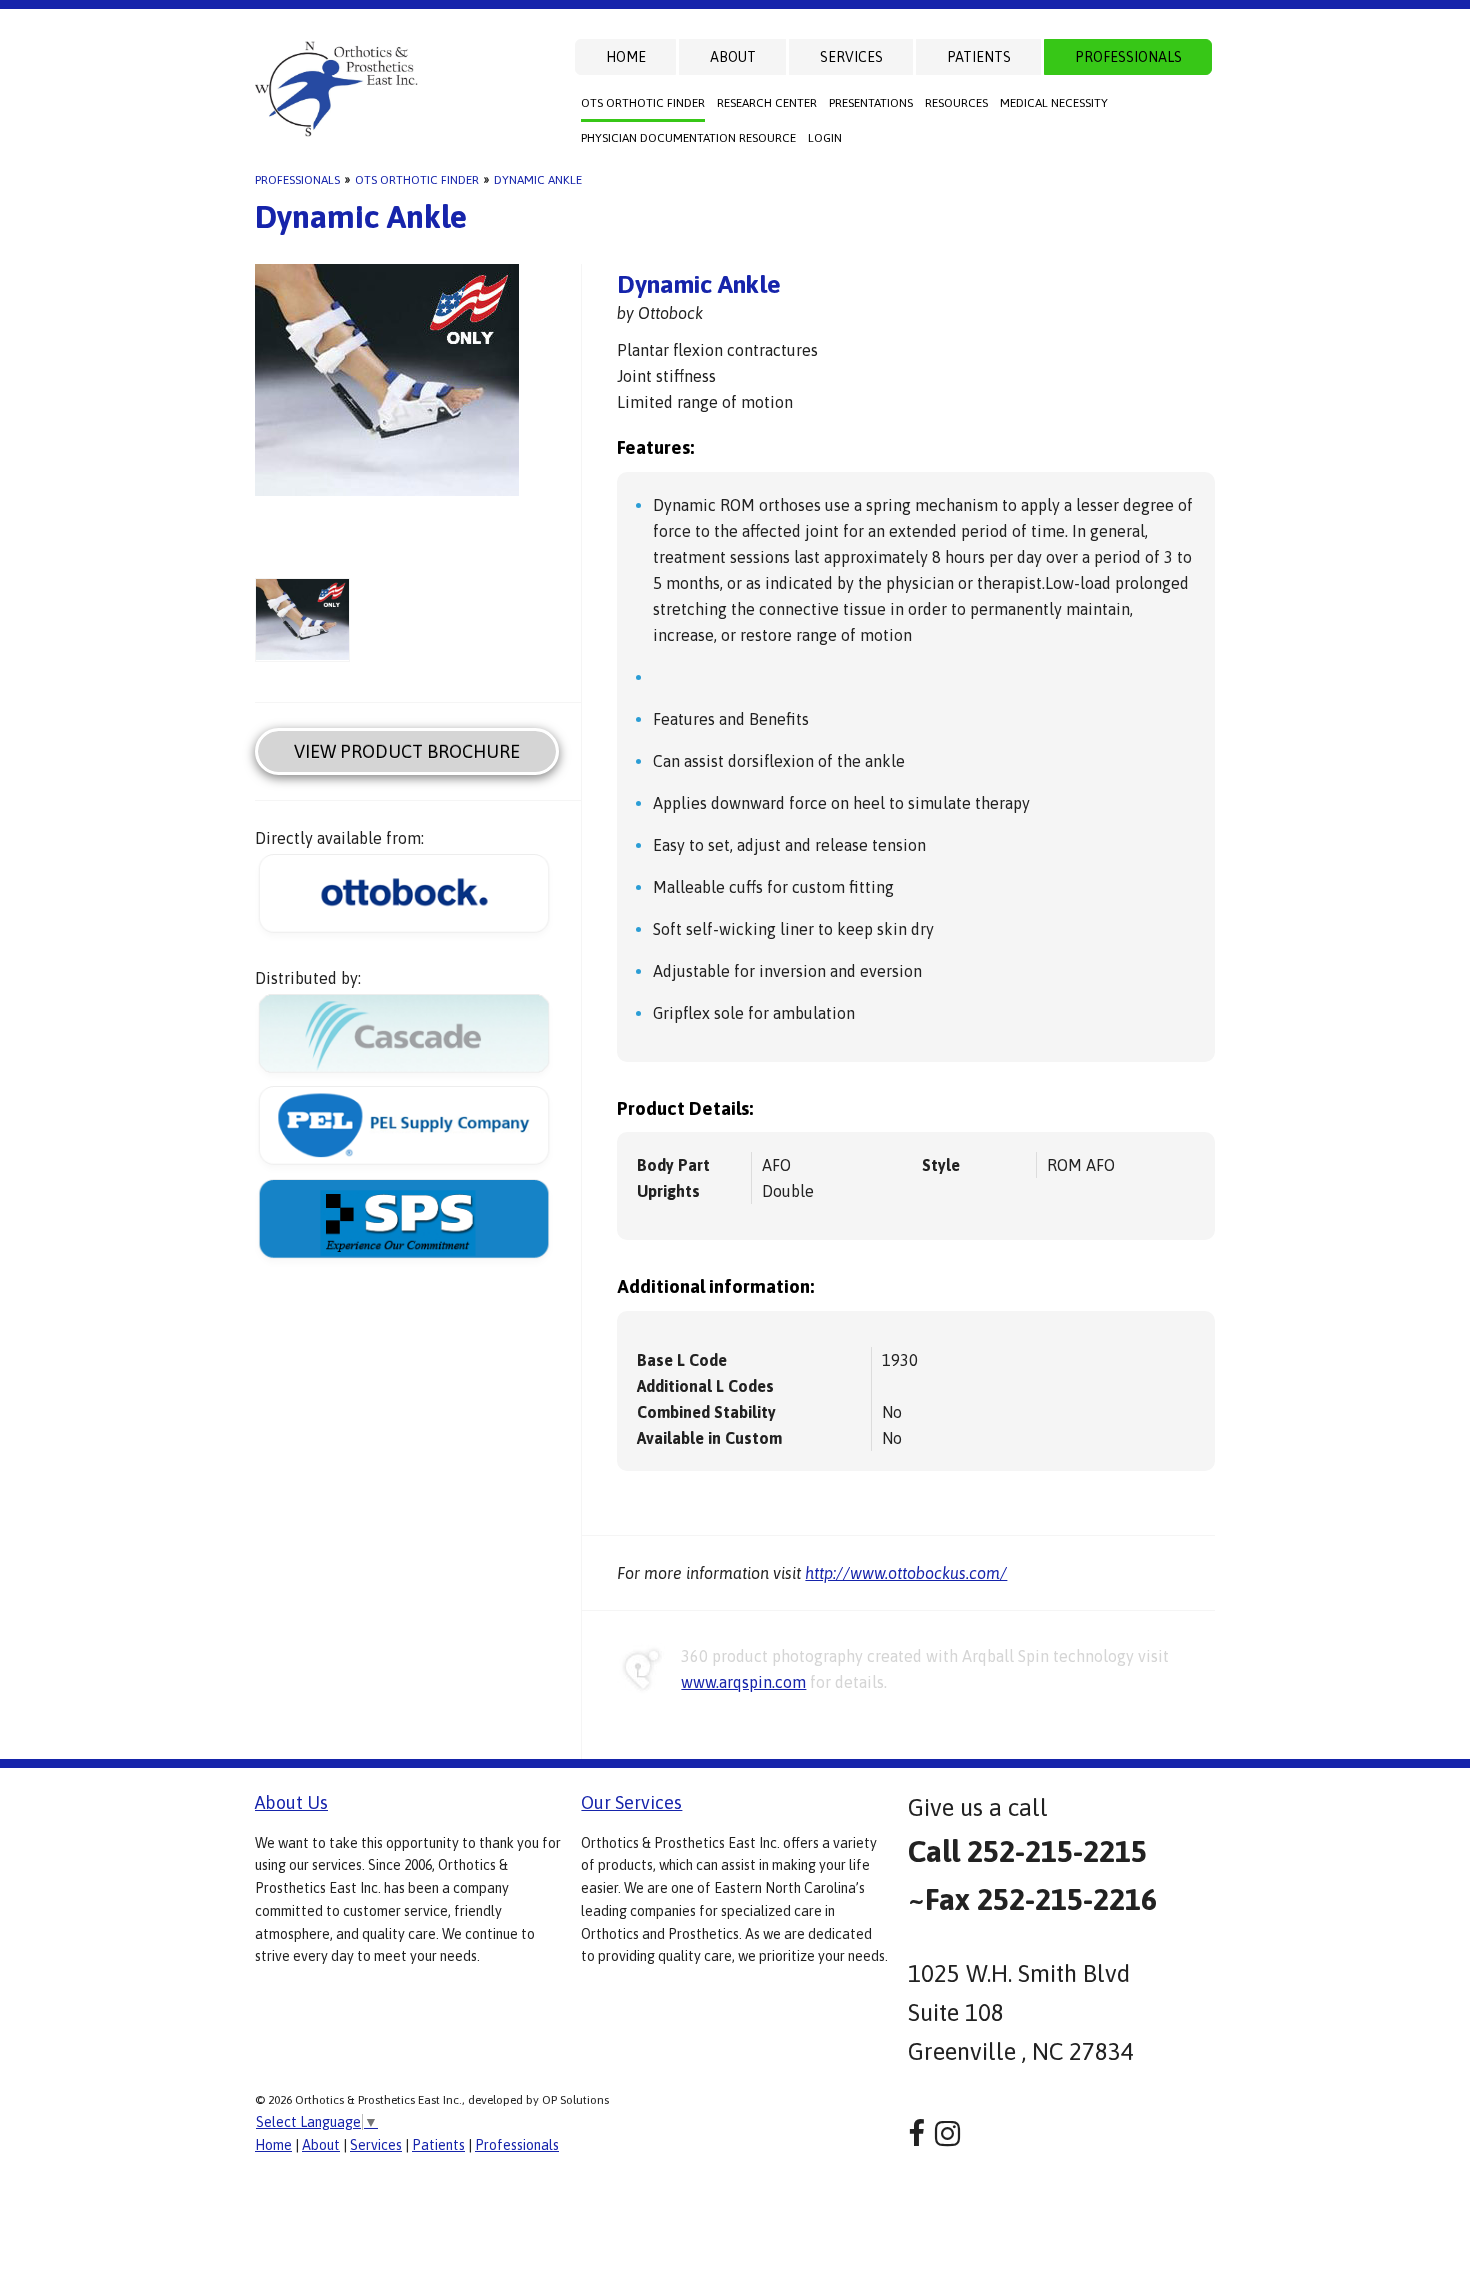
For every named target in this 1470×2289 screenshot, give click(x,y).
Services (851, 57)
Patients (979, 57)
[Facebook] (916, 2133)
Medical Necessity (1054, 103)
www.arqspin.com (743, 1682)
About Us (291, 1802)
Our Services (631, 1802)
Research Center (767, 103)
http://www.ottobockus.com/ (906, 1573)
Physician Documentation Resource (688, 138)
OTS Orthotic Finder (643, 103)
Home (626, 57)
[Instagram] (947, 2133)
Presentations (871, 103)
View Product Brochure (407, 751)
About (733, 57)
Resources (956, 103)
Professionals (1128, 57)
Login (825, 138)
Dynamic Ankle (538, 180)
